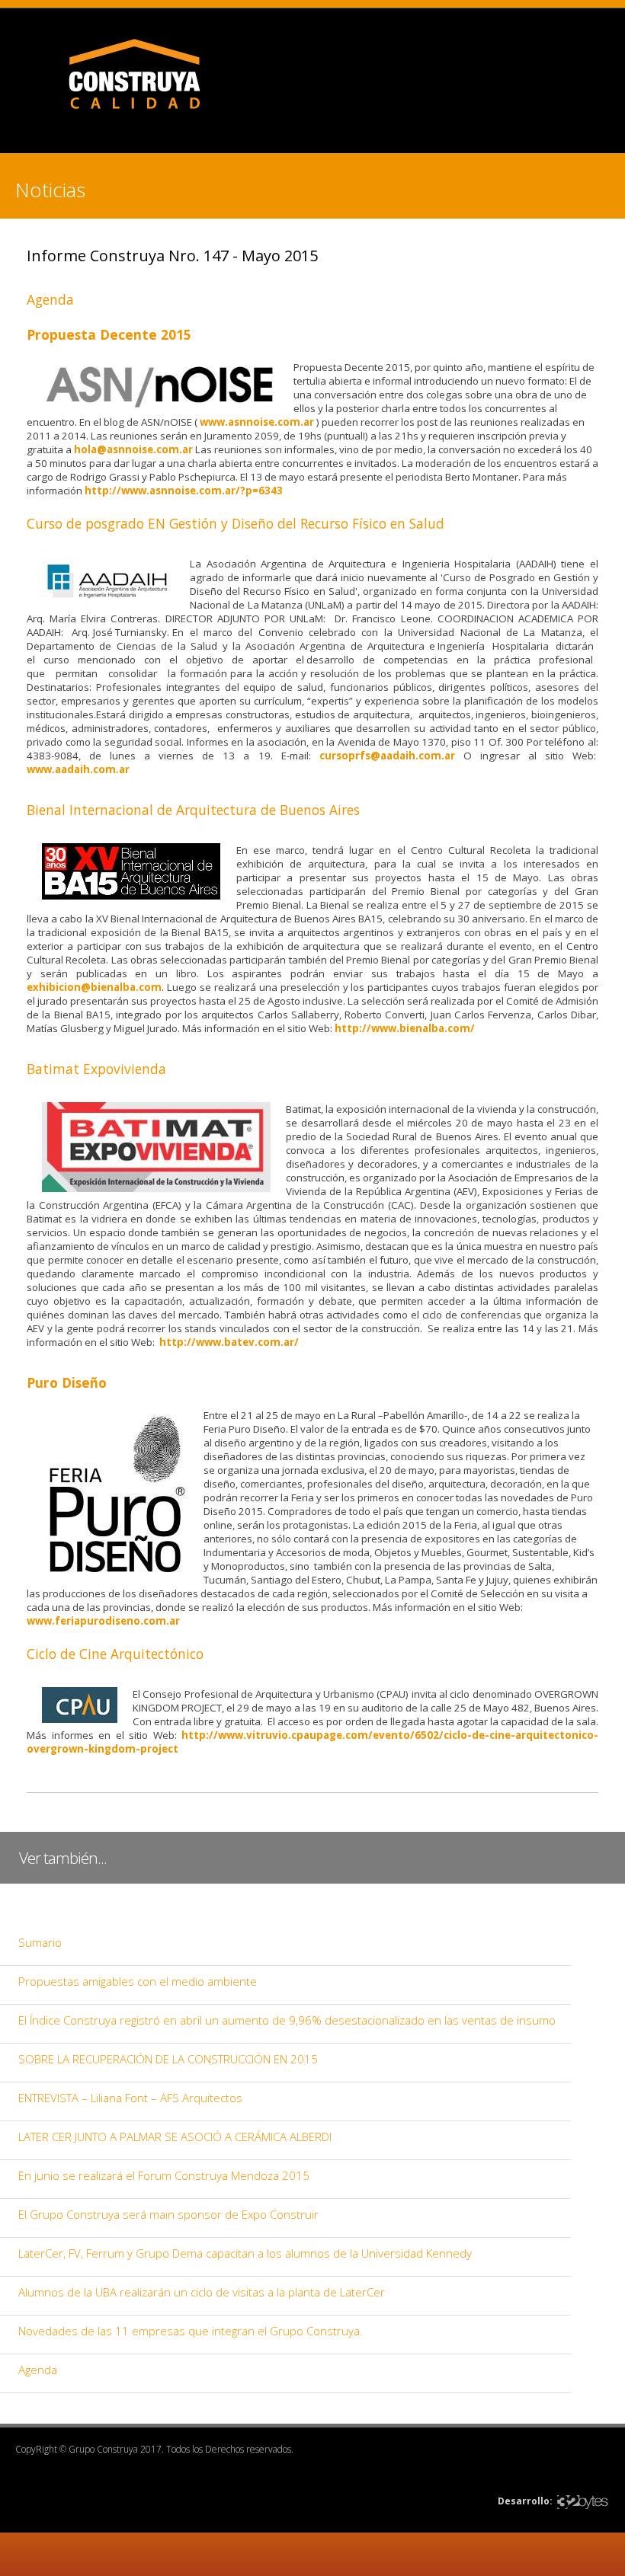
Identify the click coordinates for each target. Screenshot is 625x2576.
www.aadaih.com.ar (78, 769)
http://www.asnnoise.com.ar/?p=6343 (184, 491)
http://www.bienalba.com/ (405, 1028)
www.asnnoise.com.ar (257, 422)
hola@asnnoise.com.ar (133, 449)
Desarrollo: (525, 2501)
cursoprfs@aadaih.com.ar (387, 756)
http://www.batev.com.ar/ (229, 1342)
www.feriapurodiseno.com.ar (103, 1621)
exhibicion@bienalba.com (94, 987)
